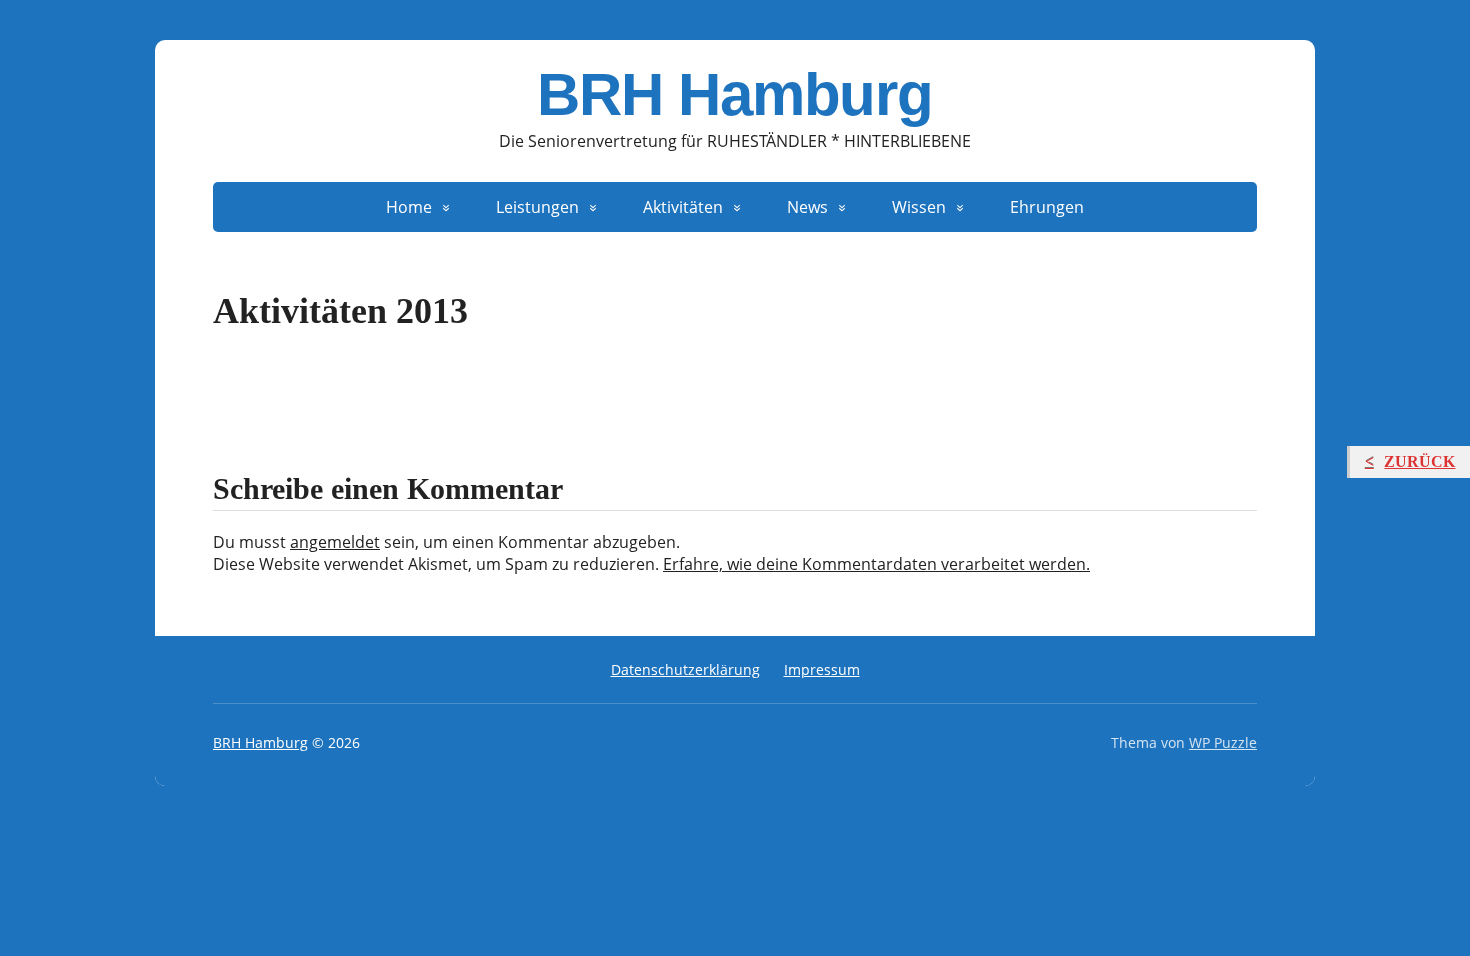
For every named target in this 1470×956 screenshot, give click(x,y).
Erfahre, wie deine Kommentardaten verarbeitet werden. (876, 564)
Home (409, 207)
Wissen (919, 207)
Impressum (822, 669)
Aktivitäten (683, 207)
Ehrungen (1047, 207)
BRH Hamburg (735, 95)
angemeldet (335, 542)
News (807, 207)
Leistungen (537, 207)
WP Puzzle (1223, 742)
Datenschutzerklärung (685, 669)
